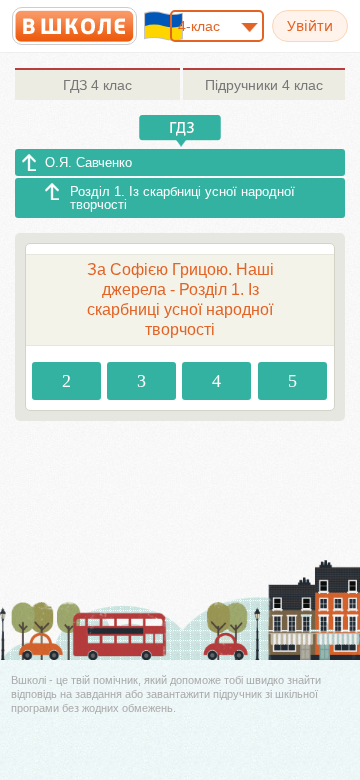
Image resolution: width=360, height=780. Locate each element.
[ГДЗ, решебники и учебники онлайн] (74, 26)
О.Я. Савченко (88, 162)
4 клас (97, 85)
